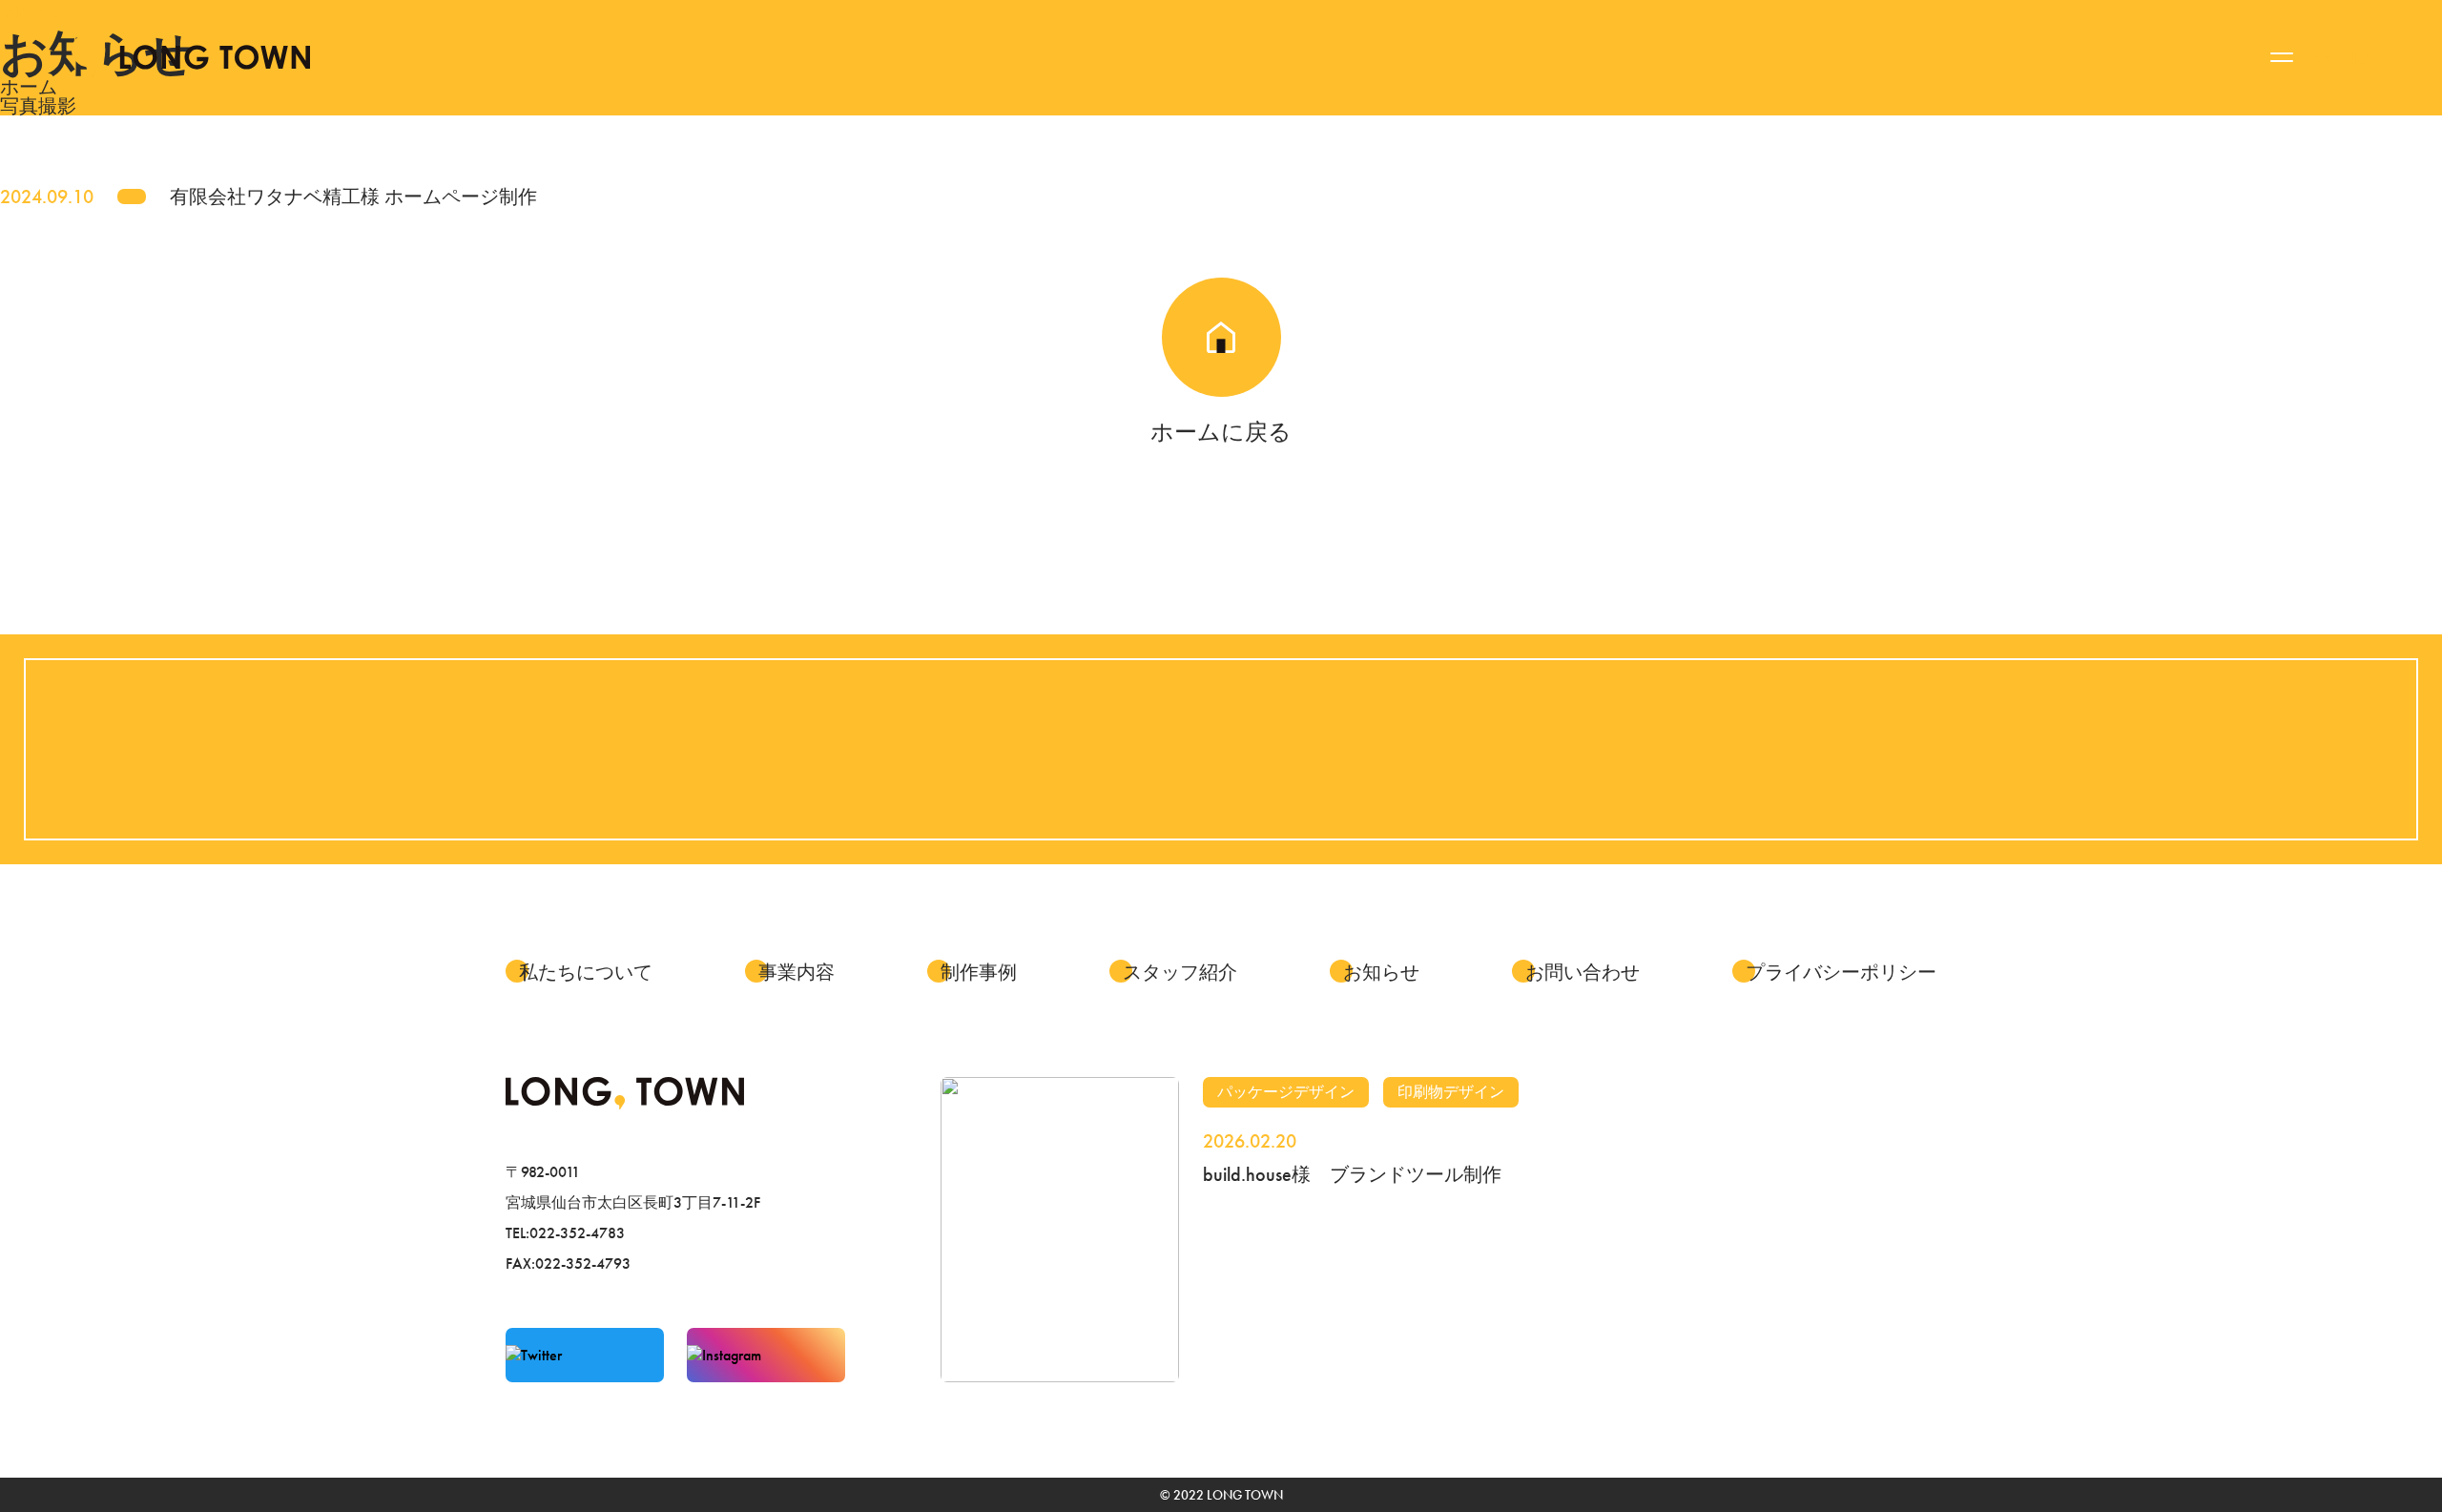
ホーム (29, 87)
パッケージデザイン (1286, 1092)
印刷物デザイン (1451, 1092)
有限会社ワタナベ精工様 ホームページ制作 (353, 197)
